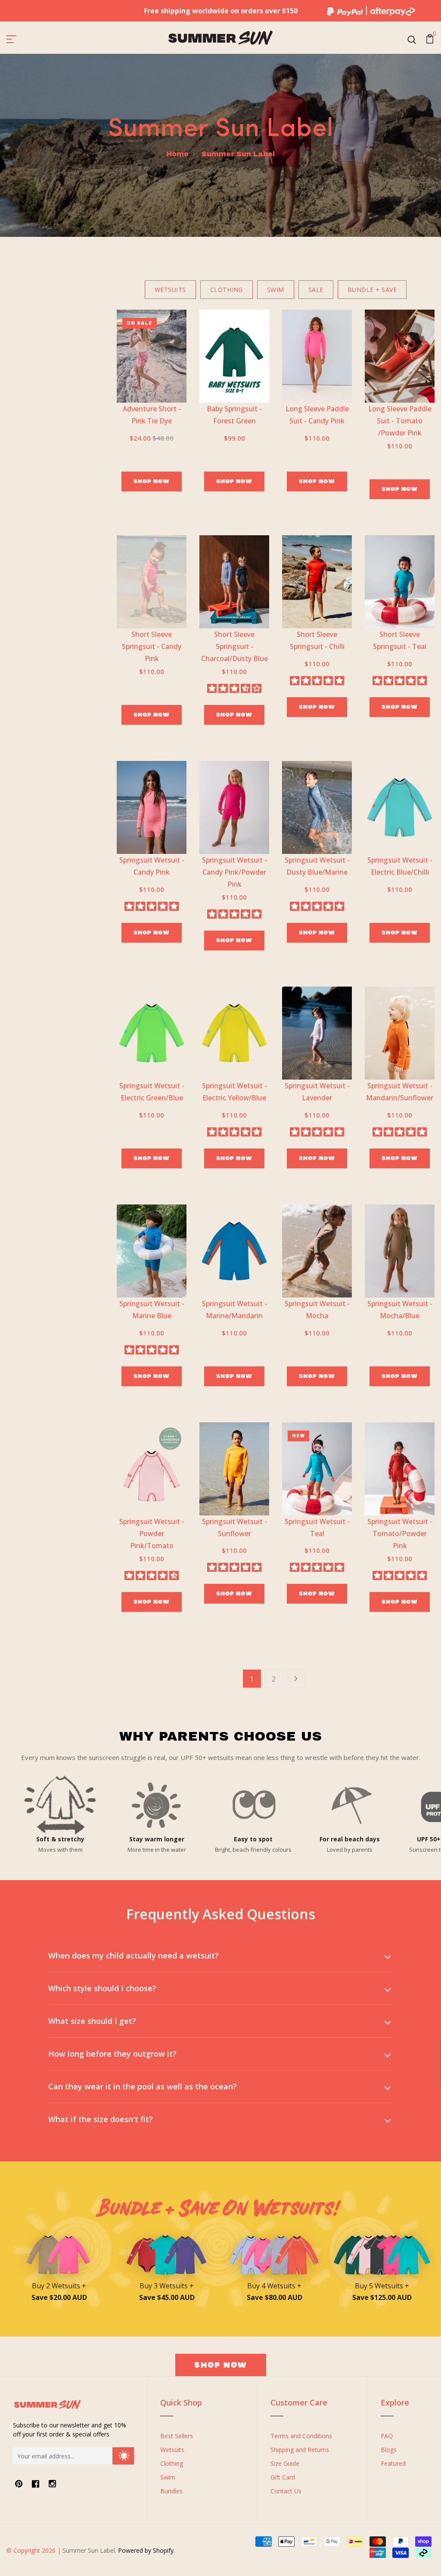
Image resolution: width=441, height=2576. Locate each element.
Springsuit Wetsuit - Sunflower (234, 1527)
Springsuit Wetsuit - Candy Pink (152, 866)
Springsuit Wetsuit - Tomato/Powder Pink (400, 1533)
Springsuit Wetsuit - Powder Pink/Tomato (152, 1533)
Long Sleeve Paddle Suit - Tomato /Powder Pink (400, 421)
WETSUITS (170, 290)
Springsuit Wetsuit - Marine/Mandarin (234, 1310)
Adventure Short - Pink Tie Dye (152, 415)
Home (177, 154)
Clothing (172, 2463)
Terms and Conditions (301, 2436)
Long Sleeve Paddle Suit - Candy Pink (317, 415)
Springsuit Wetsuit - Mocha (317, 1310)
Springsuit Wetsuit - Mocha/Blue (400, 1310)
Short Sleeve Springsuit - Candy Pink (152, 646)
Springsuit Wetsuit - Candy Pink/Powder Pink (234, 872)
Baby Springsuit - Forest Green (234, 415)
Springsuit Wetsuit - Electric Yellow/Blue (234, 1092)
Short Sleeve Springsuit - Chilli (317, 640)
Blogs (389, 2450)
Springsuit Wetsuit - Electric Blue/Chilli (400, 866)
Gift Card (283, 2477)
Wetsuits (172, 2450)
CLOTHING (227, 290)
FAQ (387, 2436)
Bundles (171, 2491)
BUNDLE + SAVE (372, 290)
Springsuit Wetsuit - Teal (317, 1527)
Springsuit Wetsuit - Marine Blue (152, 1310)
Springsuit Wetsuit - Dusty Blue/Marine (317, 866)
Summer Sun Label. (89, 2550)
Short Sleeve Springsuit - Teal (400, 640)
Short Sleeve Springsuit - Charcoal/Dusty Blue (234, 646)
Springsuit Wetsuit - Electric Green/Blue (152, 1092)
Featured (393, 2463)
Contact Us (286, 2491)
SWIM (276, 290)
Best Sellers (177, 2436)
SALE (316, 290)
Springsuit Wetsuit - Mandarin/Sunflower (400, 1092)
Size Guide (285, 2463)
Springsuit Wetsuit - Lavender (317, 1092)
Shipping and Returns (300, 2450)
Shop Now (152, 481)
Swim (168, 2477)
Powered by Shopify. (146, 2550)
